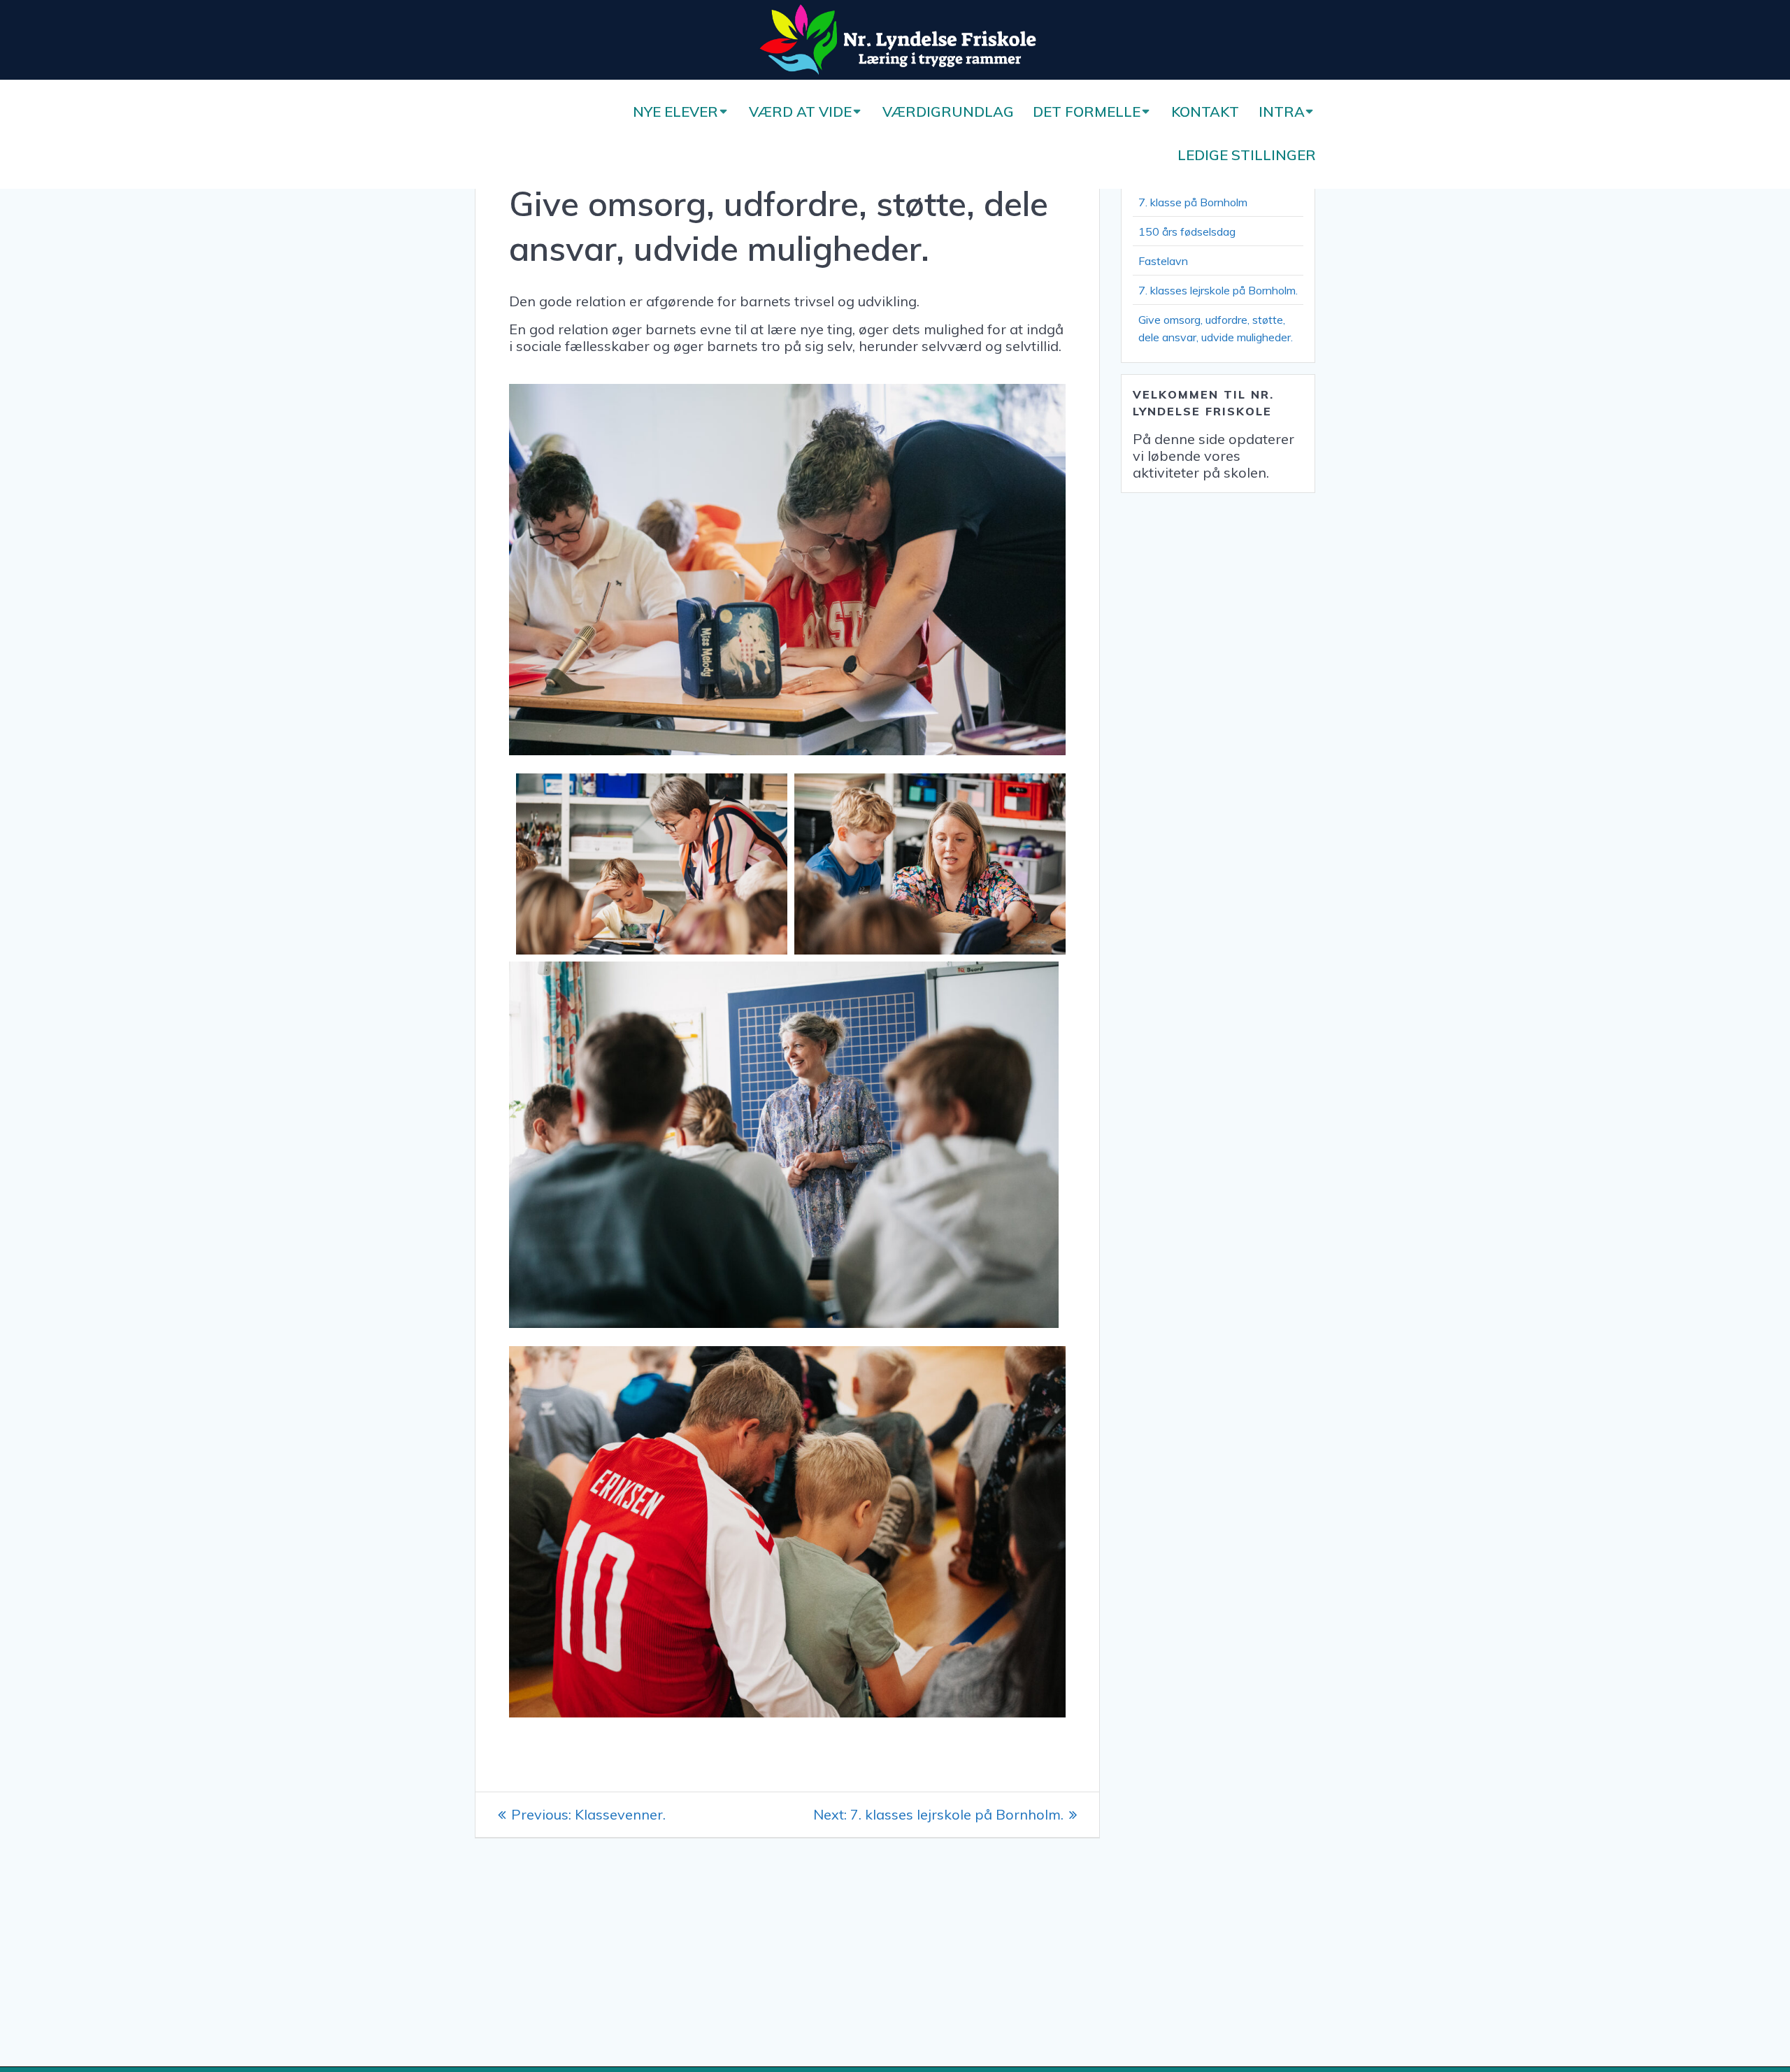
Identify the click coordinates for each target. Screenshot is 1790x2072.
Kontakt (1205, 112)
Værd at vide (800, 112)
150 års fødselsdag (1187, 231)
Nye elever (675, 112)
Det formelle (1087, 112)
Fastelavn (1163, 261)
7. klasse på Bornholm (1193, 202)
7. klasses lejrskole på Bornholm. (1218, 290)
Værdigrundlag (948, 112)
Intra (1282, 112)
